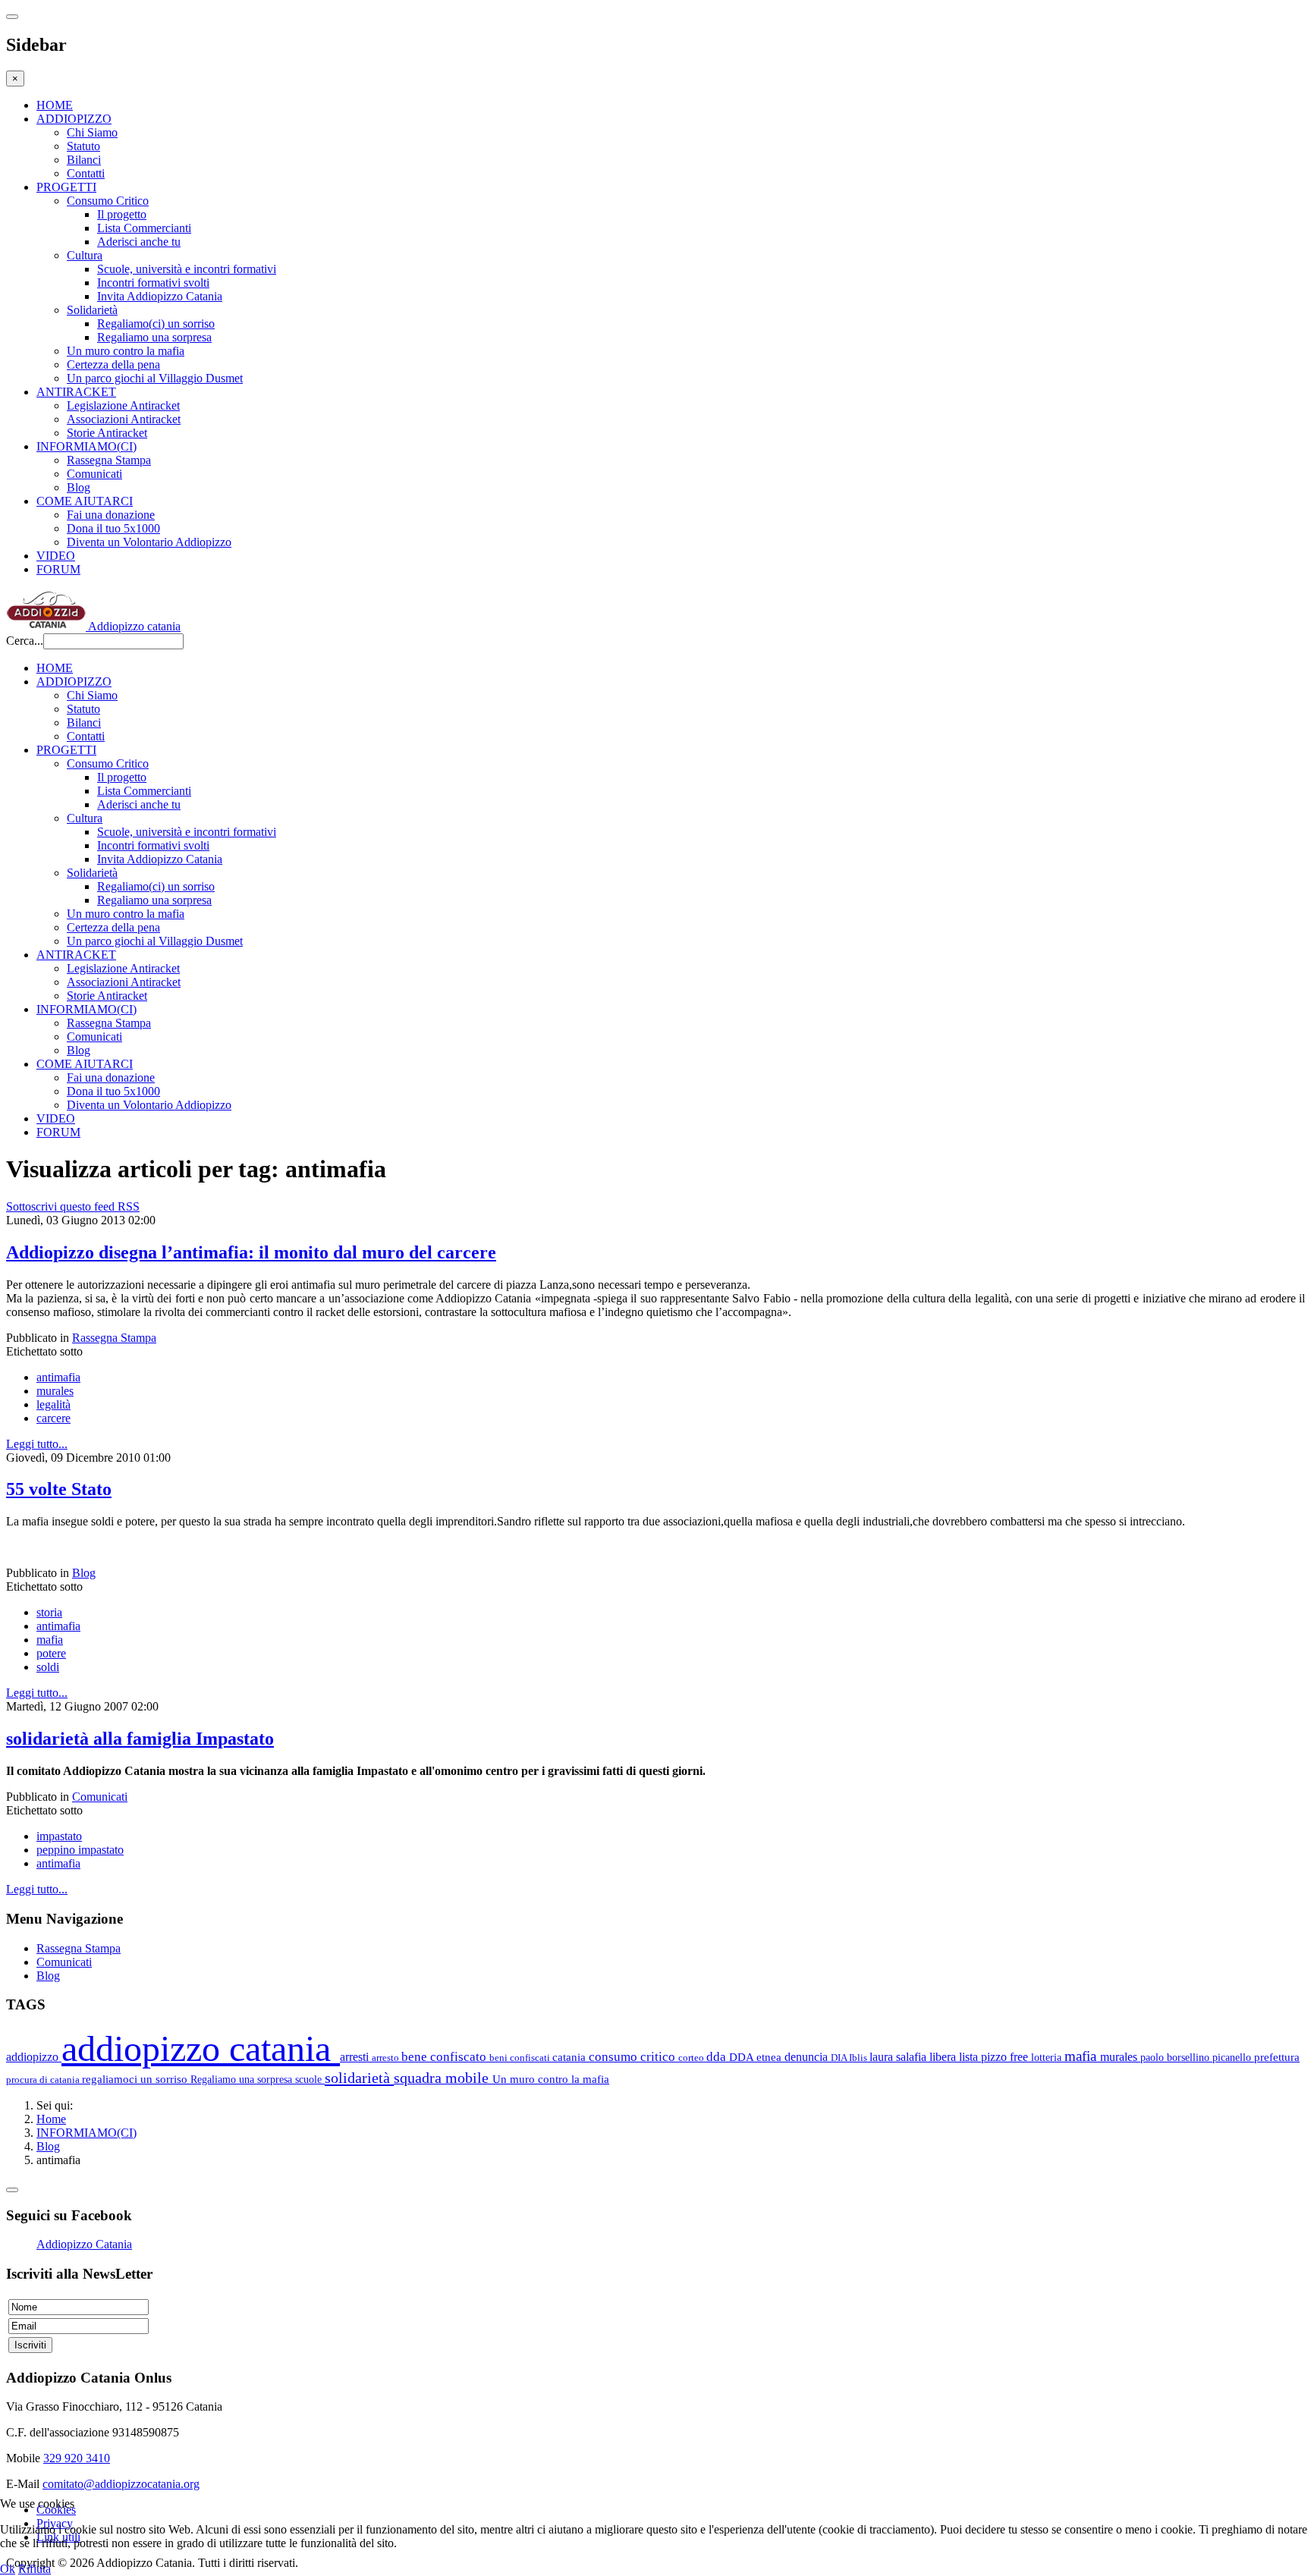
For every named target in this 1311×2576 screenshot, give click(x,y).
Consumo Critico (108, 201)
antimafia (58, 1377)
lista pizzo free (995, 2057)
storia (49, 1612)
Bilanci (84, 160)
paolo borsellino (1176, 2057)
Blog (79, 487)
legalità (53, 1404)
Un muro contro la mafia (126, 351)
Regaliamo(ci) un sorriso (156, 324)
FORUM (58, 569)
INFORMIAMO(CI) (86, 446)
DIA (840, 2058)
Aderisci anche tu (139, 242)
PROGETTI (66, 187)
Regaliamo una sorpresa (154, 337)
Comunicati (94, 474)
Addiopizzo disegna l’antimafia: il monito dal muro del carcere (251, 1252)
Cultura (85, 255)
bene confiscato (445, 2057)
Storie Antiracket (107, 433)
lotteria (1048, 2057)
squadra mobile (443, 2078)
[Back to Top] (12, 2190)
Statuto (83, 146)
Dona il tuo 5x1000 (113, 528)
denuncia (808, 2057)
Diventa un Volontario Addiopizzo (149, 542)
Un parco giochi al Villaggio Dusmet (155, 378)
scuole (310, 2079)
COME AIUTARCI (85, 501)
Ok (8, 2569)
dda (718, 2057)
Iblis (859, 2058)
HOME (55, 105)
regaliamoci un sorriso (136, 2079)
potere (51, 1653)
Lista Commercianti (144, 228)
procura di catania (44, 2080)
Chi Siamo (92, 132)
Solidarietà (92, 310)
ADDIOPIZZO (74, 119)
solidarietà (359, 2078)
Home (51, 2119)
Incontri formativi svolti (153, 283)
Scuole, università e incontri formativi (187, 269)
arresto (387, 2058)
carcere (53, 1418)
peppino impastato (80, 1850)
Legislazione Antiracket (123, 405)
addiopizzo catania (201, 2048)
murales (55, 1391)
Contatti (86, 173)
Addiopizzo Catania (84, 2244)
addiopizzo (34, 2057)
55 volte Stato (59, 1489)
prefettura (1277, 2057)
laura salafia (899, 2057)
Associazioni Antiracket (124, 419)
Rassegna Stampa (109, 460)
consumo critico (633, 2057)
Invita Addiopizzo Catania (160, 296)
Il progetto (122, 214)
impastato (59, 1836)
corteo (692, 2058)
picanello (1233, 2057)
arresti (356, 2057)
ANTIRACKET (76, 392)
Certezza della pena (113, 364)
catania (571, 2057)
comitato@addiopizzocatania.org (121, 2484)
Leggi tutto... (37, 1444)
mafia (50, 1640)
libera (944, 2057)
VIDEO (56, 556)
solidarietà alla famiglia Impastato (140, 1739)
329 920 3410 (77, 2458)
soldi (48, 1667)
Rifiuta (35, 2569)
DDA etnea (757, 2057)
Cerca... (25, 641)
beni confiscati (521, 2058)
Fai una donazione (111, 515)
